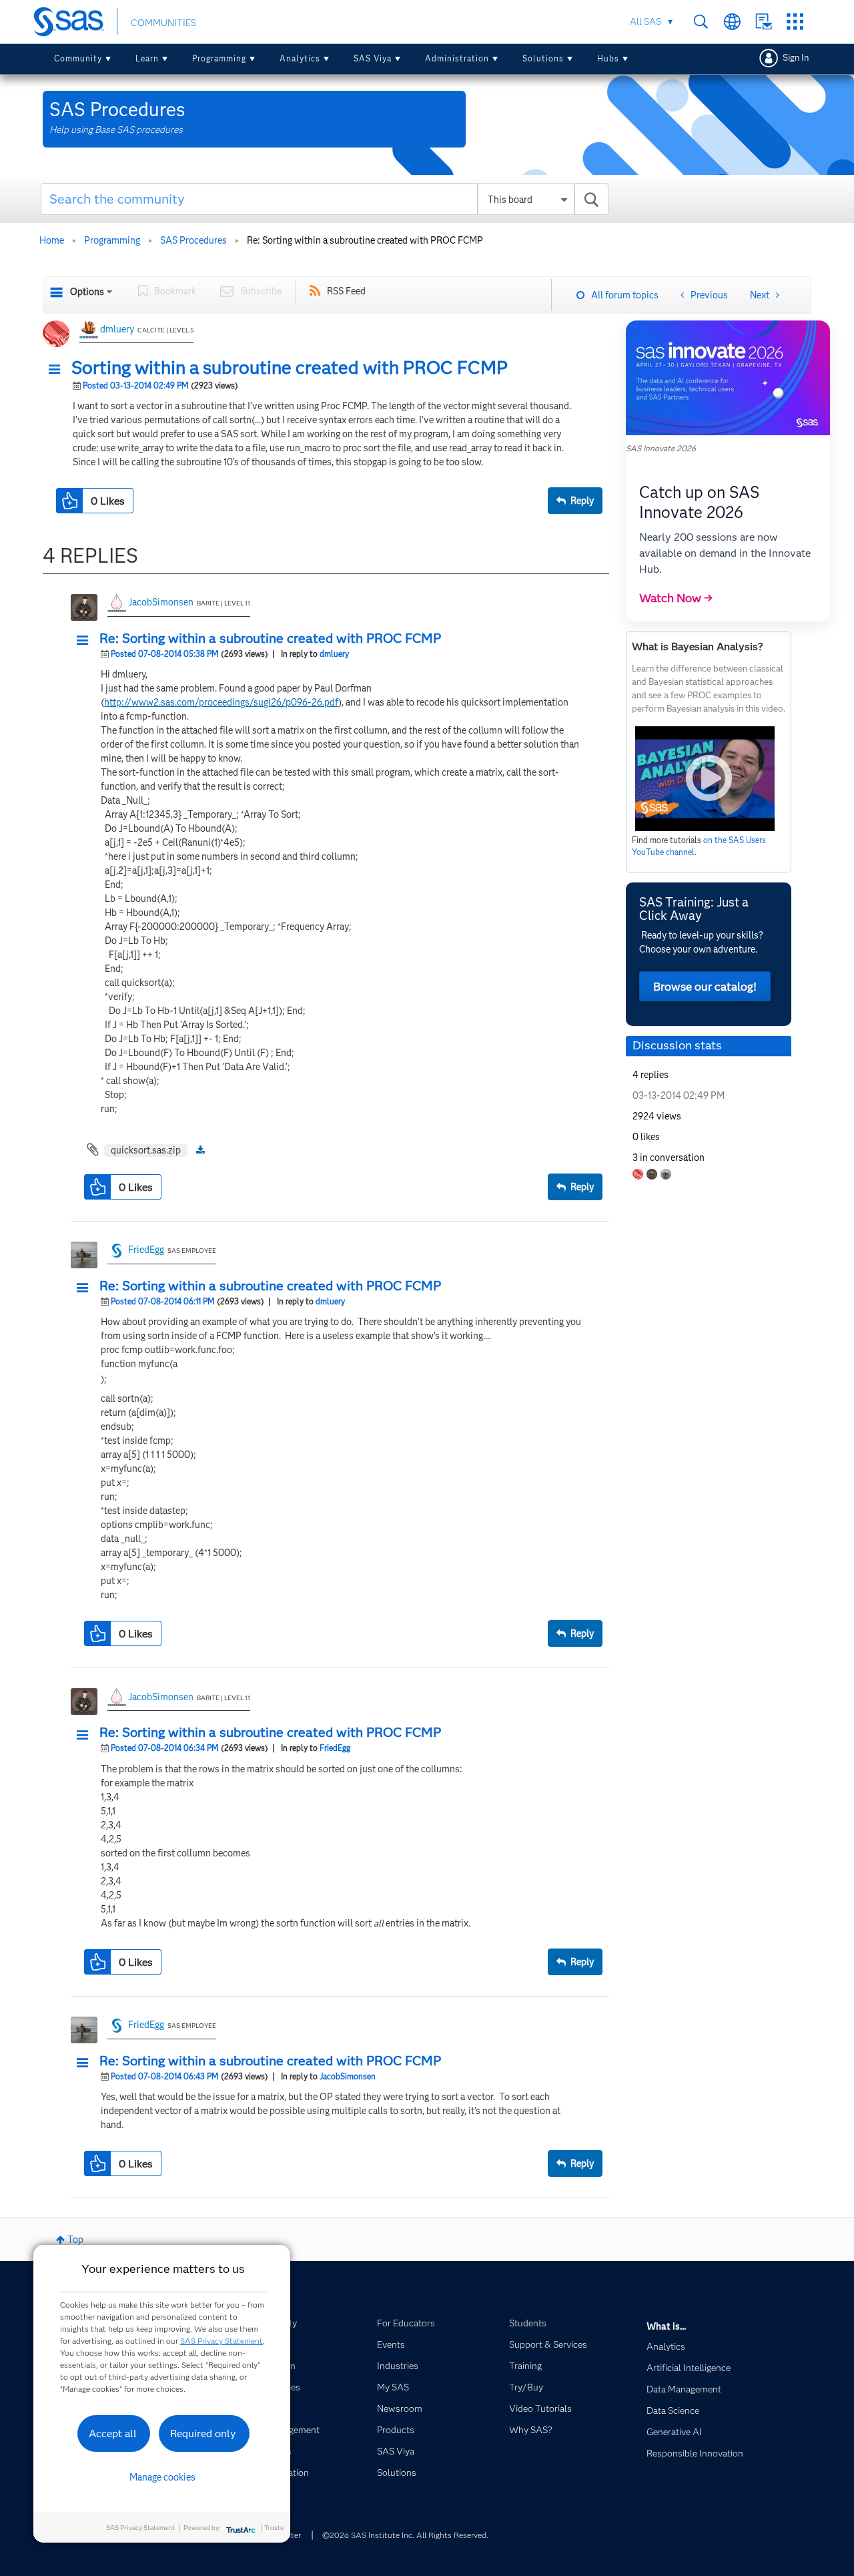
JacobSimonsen (161, 602)
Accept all (113, 2433)
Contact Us (764, 22)
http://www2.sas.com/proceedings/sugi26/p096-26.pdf (221, 702)
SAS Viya (373, 58)
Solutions (543, 58)
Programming (219, 58)
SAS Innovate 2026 (661, 448)
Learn (147, 58)
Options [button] (87, 292)
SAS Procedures (193, 240)
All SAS (646, 21)
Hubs (608, 58)
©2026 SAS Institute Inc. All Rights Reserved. (405, 2535)
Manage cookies (162, 2477)
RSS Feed (346, 291)
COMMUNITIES (163, 23)
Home (52, 240)
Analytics (300, 58)
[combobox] (325, 199)
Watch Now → (676, 598)
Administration (457, 58)
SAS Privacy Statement (222, 2341)
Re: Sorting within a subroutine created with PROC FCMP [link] (365, 240)
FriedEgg (146, 1250)
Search (701, 22)
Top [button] (75, 2240)
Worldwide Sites (732, 22)
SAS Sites (795, 22)
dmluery (117, 329)
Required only (203, 2433)
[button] (58, 370)
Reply (582, 501)
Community (78, 58)
